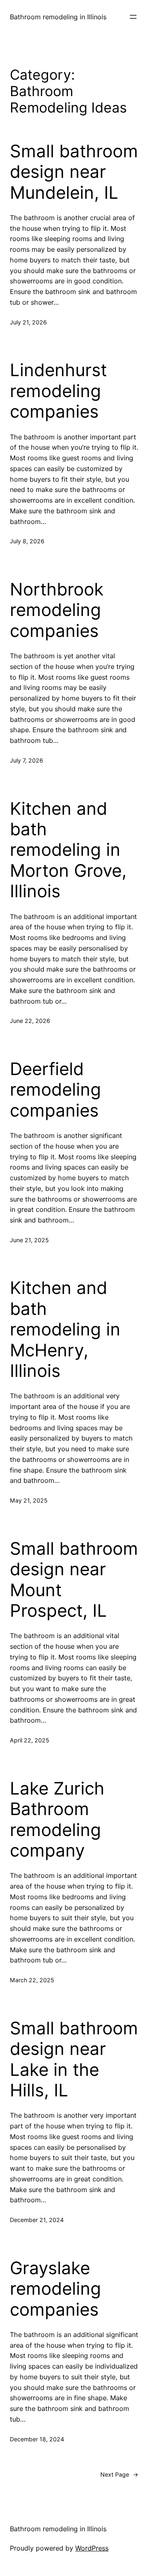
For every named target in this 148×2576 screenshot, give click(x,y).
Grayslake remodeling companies (55, 2289)
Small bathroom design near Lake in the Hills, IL (74, 2059)
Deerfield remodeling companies (55, 1090)
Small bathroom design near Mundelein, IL (74, 172)
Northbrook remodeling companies (57, 610)
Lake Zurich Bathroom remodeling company (57, 1819)
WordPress (92, 2548)
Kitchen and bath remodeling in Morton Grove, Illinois (68, 850)
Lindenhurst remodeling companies (58, 391)
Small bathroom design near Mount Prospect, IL (74, 1580)
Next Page (119, 2474)
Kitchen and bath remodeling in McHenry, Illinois (65, 1329)
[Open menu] (133, 17)
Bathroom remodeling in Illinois (58, 17)
